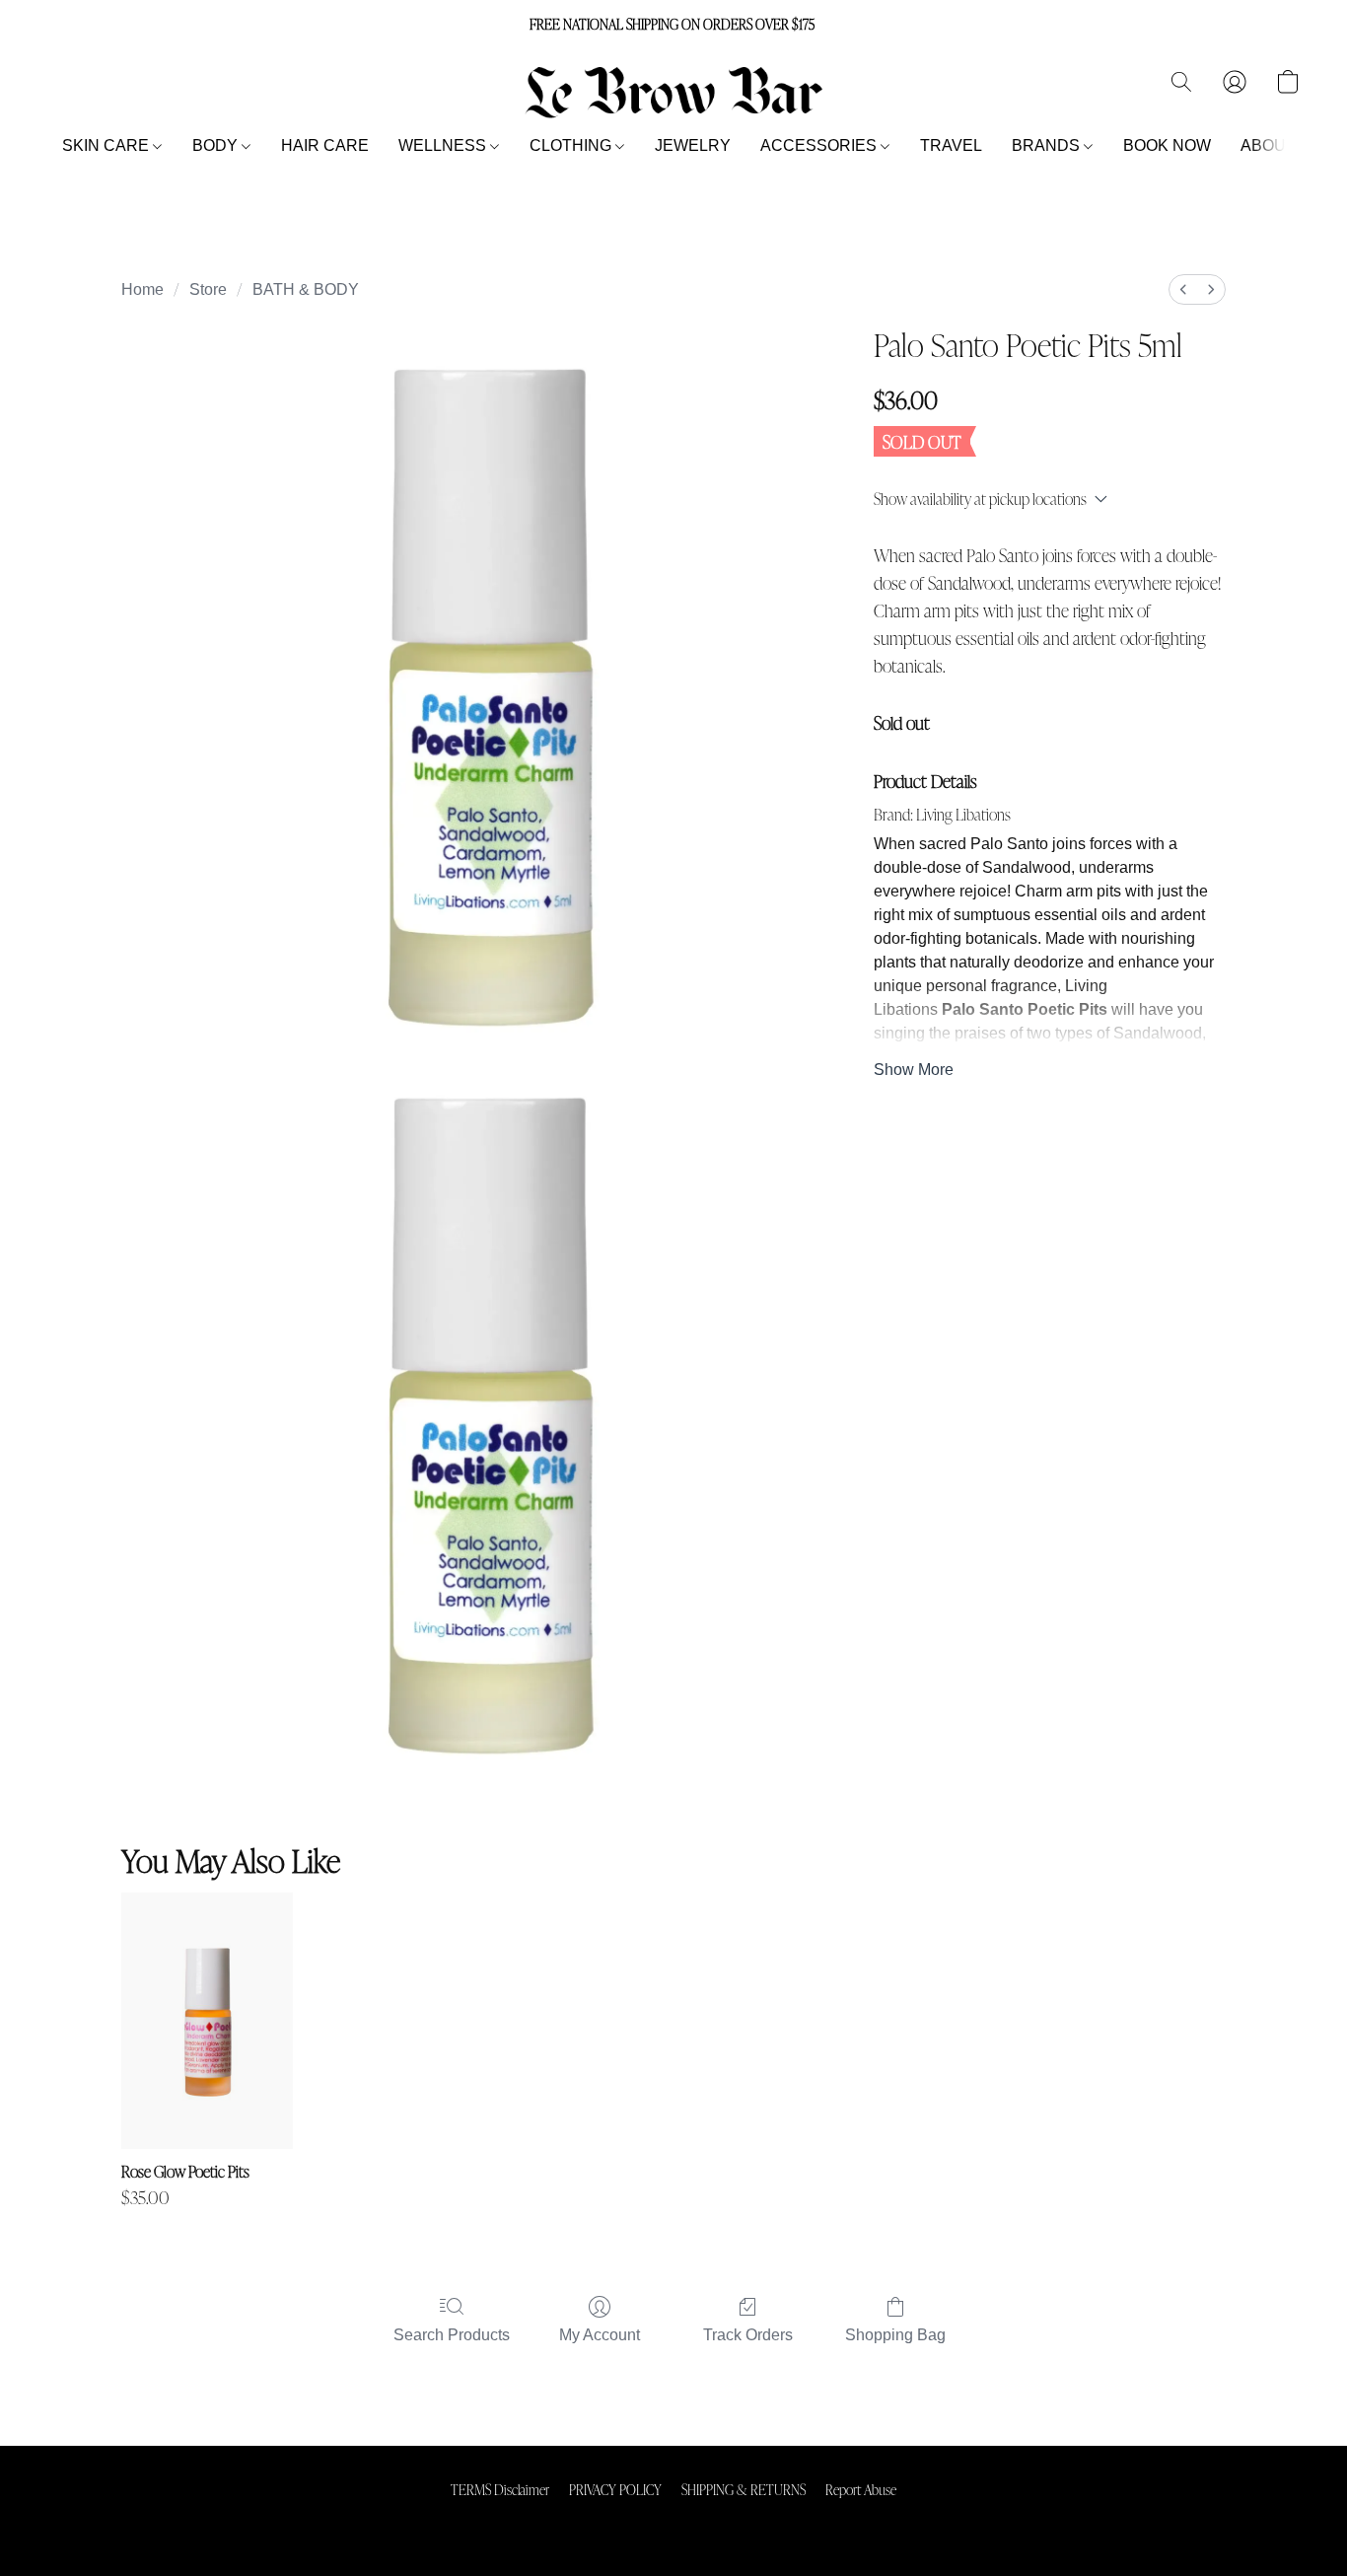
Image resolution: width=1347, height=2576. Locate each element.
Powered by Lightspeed (674, 2523)
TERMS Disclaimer (500, 2489)
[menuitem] (1183, 289)
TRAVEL (951, 145)
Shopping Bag (895, 2335)
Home (142, 289)
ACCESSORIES (820, 145)
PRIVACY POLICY (615, 2489)
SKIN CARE (107, 145)
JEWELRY (693, 145)
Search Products (452, 2335)
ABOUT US (1281, 145)
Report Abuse (861, 2489)
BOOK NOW (1167, 145)
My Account (600, 2335)
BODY (217, 145)
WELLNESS (444, 145)
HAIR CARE (325, 145)
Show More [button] (914, 1070)
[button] (673, 92)
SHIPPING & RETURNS (744, 2489)
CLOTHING (572, 145)
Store (208, 289)
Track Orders (748, 2335)
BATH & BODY (306, 289)
